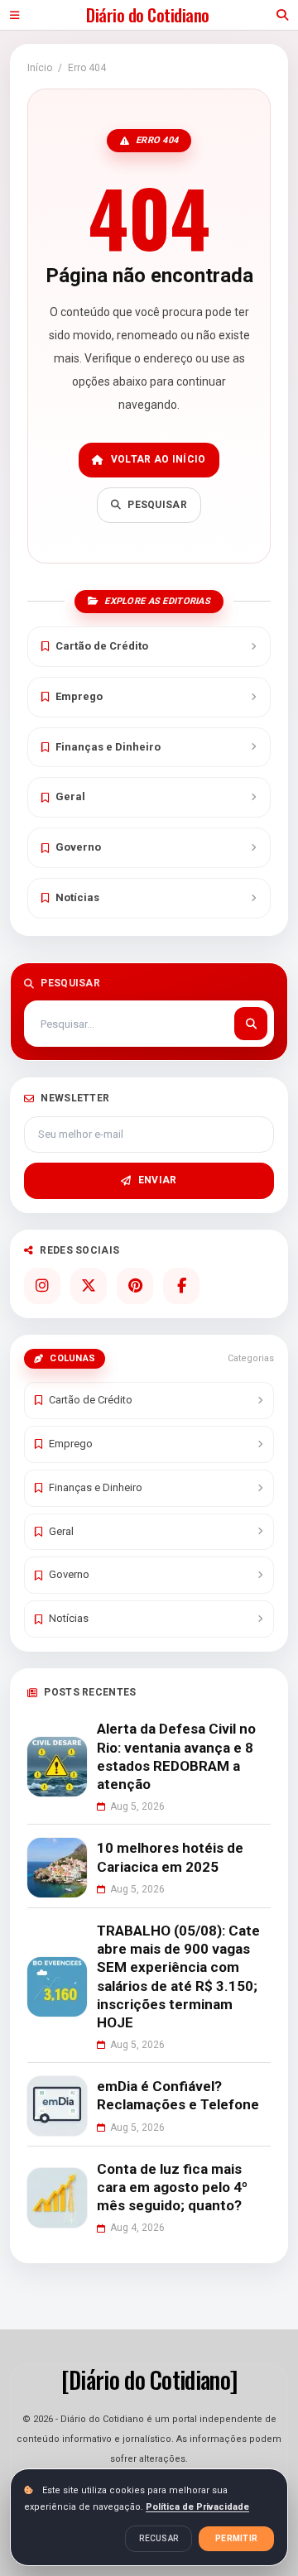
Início (40, 68)
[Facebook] (181, 1286)
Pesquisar (157, 505)
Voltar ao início (159, 459)
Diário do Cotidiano (147, 15)
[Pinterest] (135, 1286)
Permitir (236, 2538)
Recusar (159, 2538)
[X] (89, 1286)
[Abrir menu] (14, 14)
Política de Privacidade (197, 2507)
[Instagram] (42, 1286)
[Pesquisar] (251, 1024)
